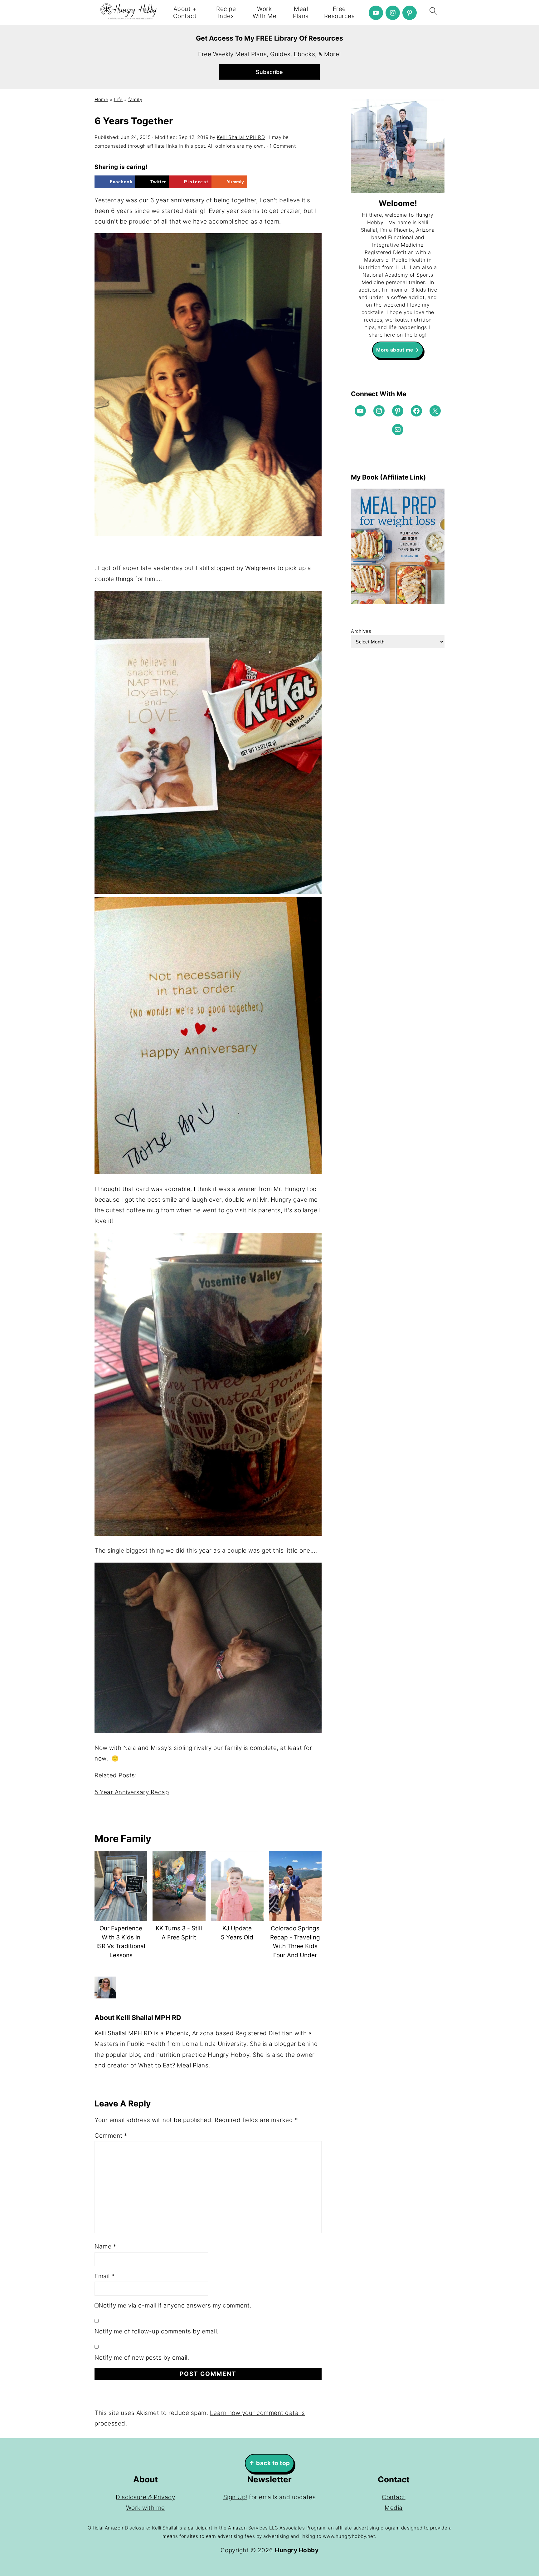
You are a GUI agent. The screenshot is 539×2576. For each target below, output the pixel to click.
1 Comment (283, 146)
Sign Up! (235, 2497)
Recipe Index (226, 13)
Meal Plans (301, 13)
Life (118, 99)
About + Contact (185, 13)
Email (105, 2276)
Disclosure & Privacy (145, 2497)
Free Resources (340, 13)
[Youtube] (376, 13)
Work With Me (265, 13)
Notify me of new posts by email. (142, 2358)
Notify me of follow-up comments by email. (157, 2331)
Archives (361, 631)
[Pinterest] (410, 13)
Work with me (146, 2508)
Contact (394, 2497)
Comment (111, 2136)
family (135, 99)
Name (105, 2246)
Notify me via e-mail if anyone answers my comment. (175, 2305)
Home (101, 99)
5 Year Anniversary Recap (132, 1792)
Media (394, 2508)
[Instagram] (393, 13)
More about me (395, 350)
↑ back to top (269, 2463)
